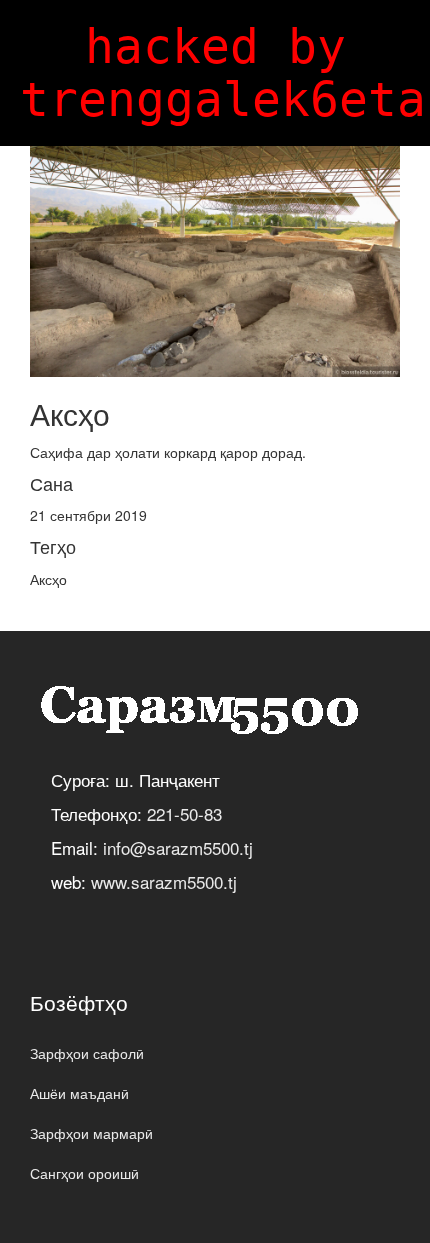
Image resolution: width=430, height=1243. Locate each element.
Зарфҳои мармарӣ (91, 1133)
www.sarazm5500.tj (164, 881)
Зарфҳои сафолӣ (87, 1053)
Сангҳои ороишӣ (84, 1173)
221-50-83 (184, 813)
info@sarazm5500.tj (178, 847)
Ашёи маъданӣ (79, 1093)
